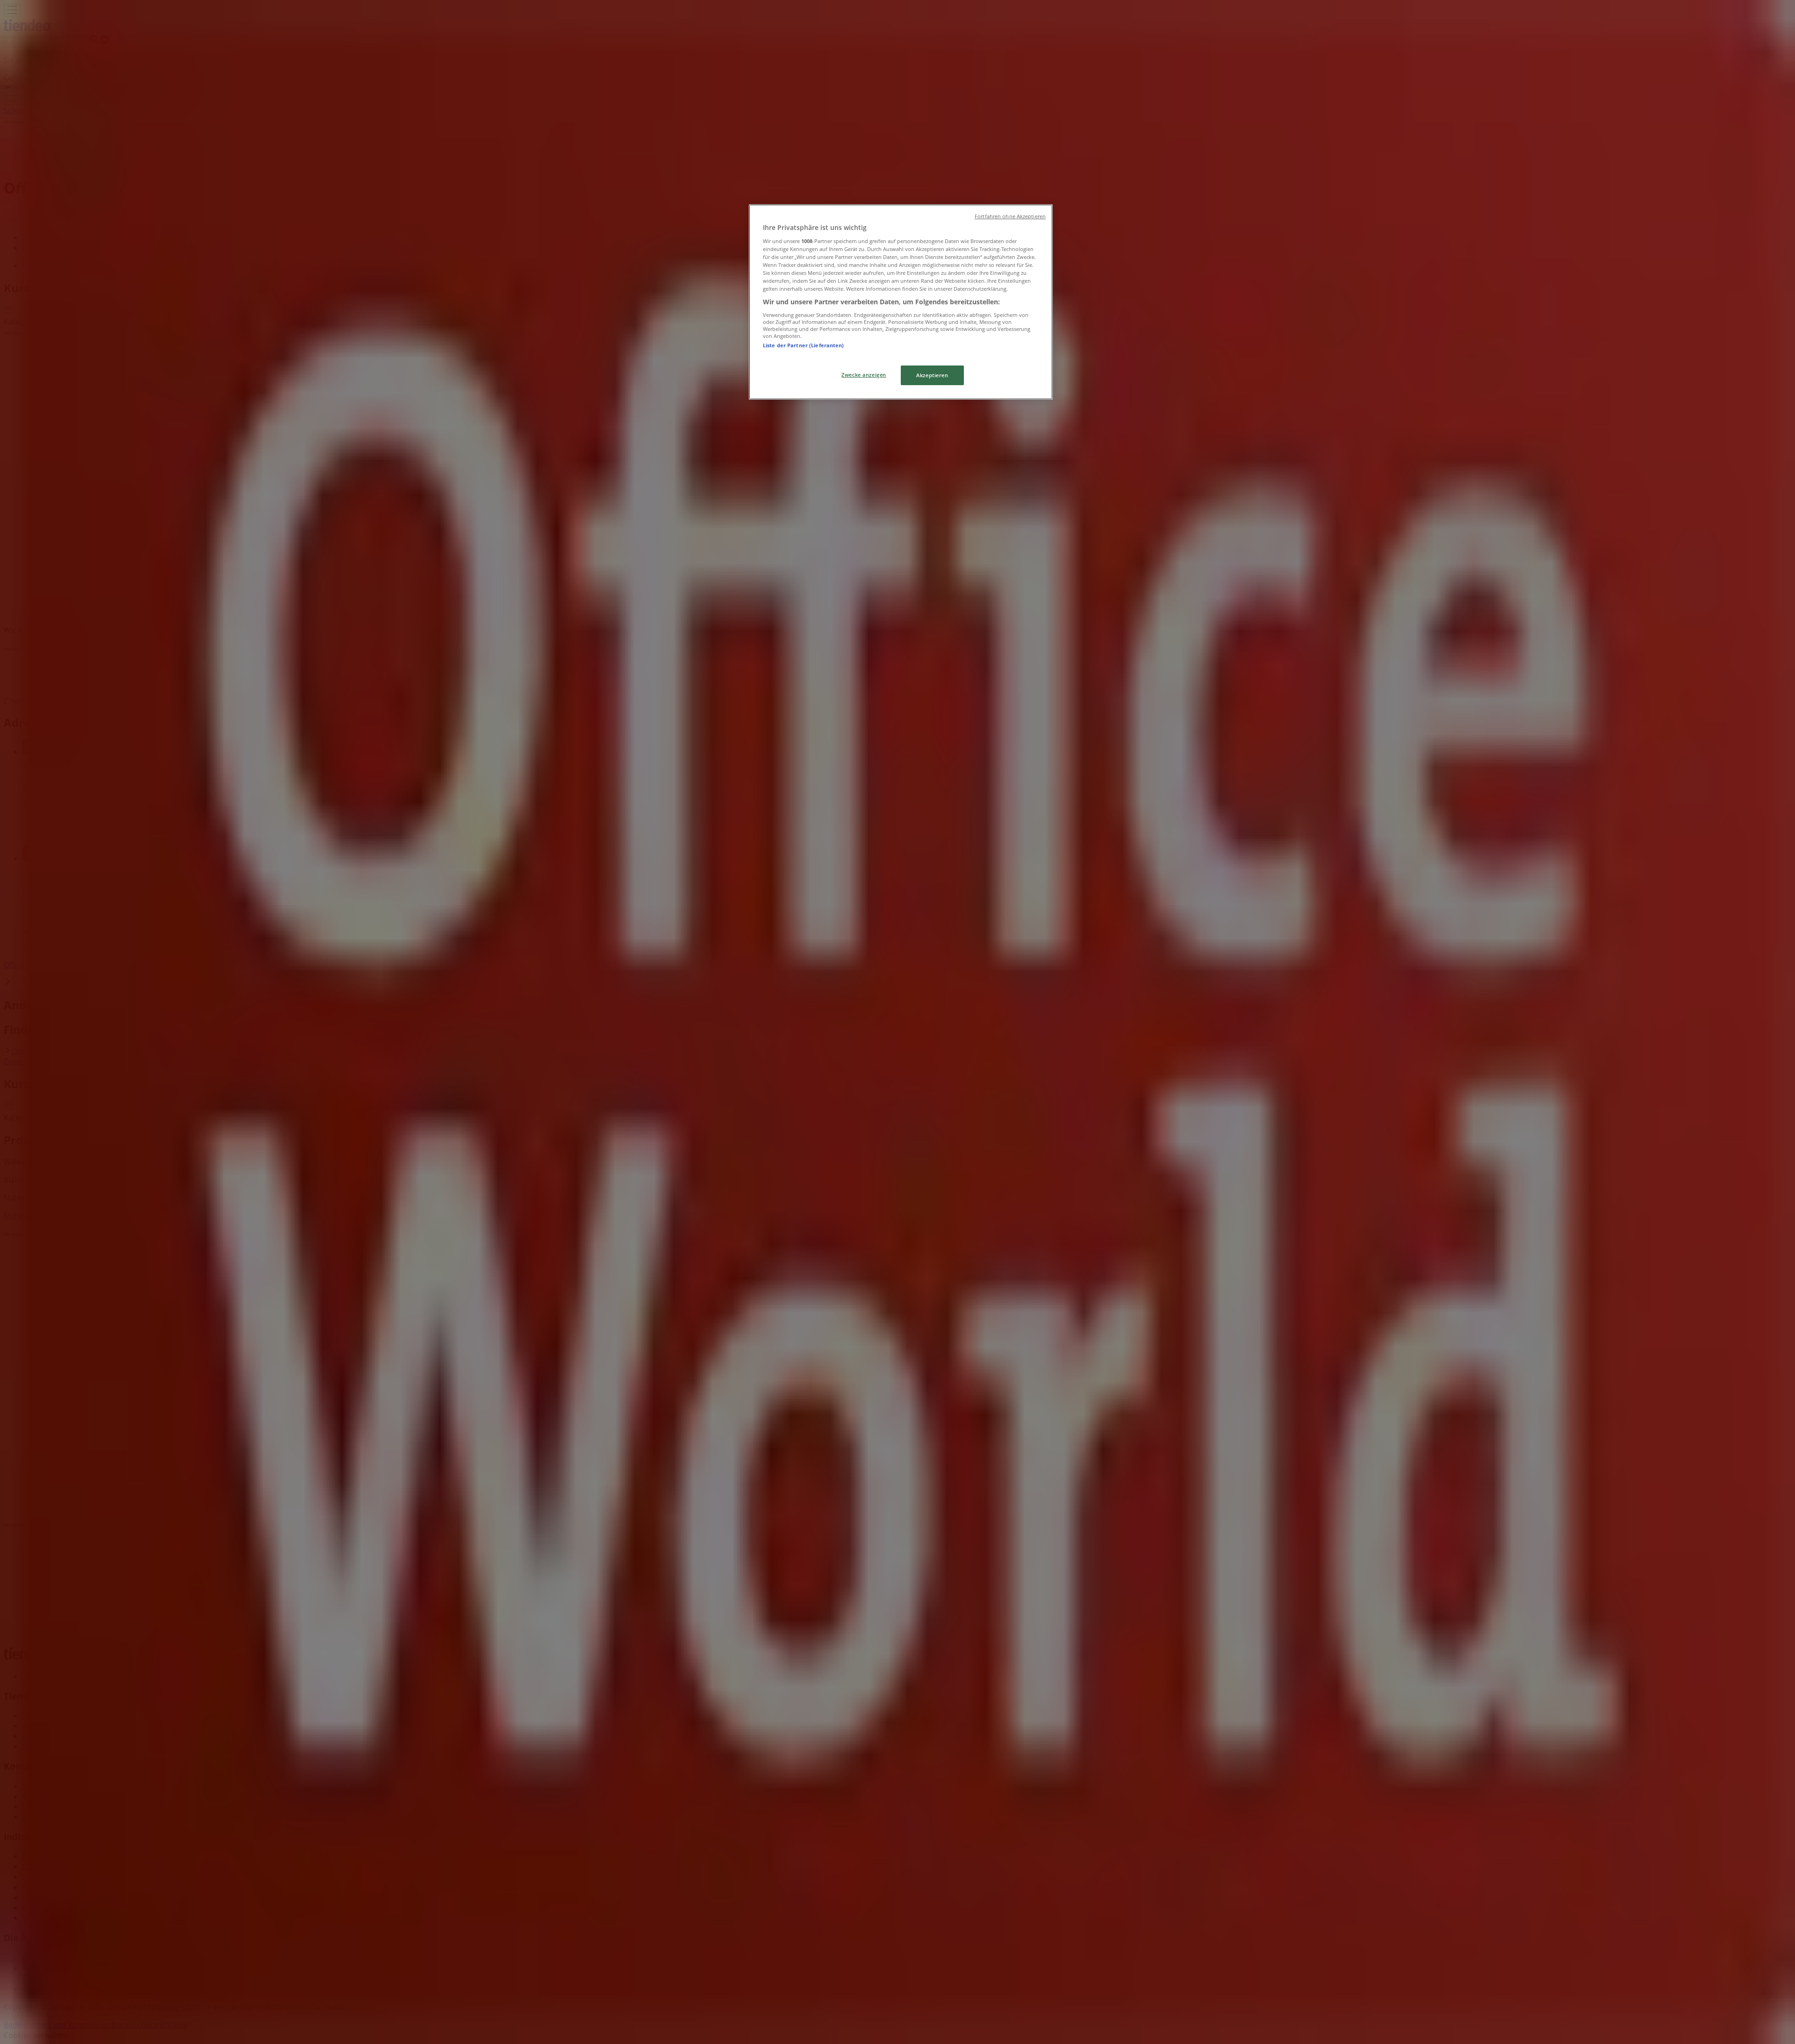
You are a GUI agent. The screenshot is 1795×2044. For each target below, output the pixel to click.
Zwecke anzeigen (864, 375)
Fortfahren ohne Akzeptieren (1010, 216)
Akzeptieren (932, 375)
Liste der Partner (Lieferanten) (804, 345)
